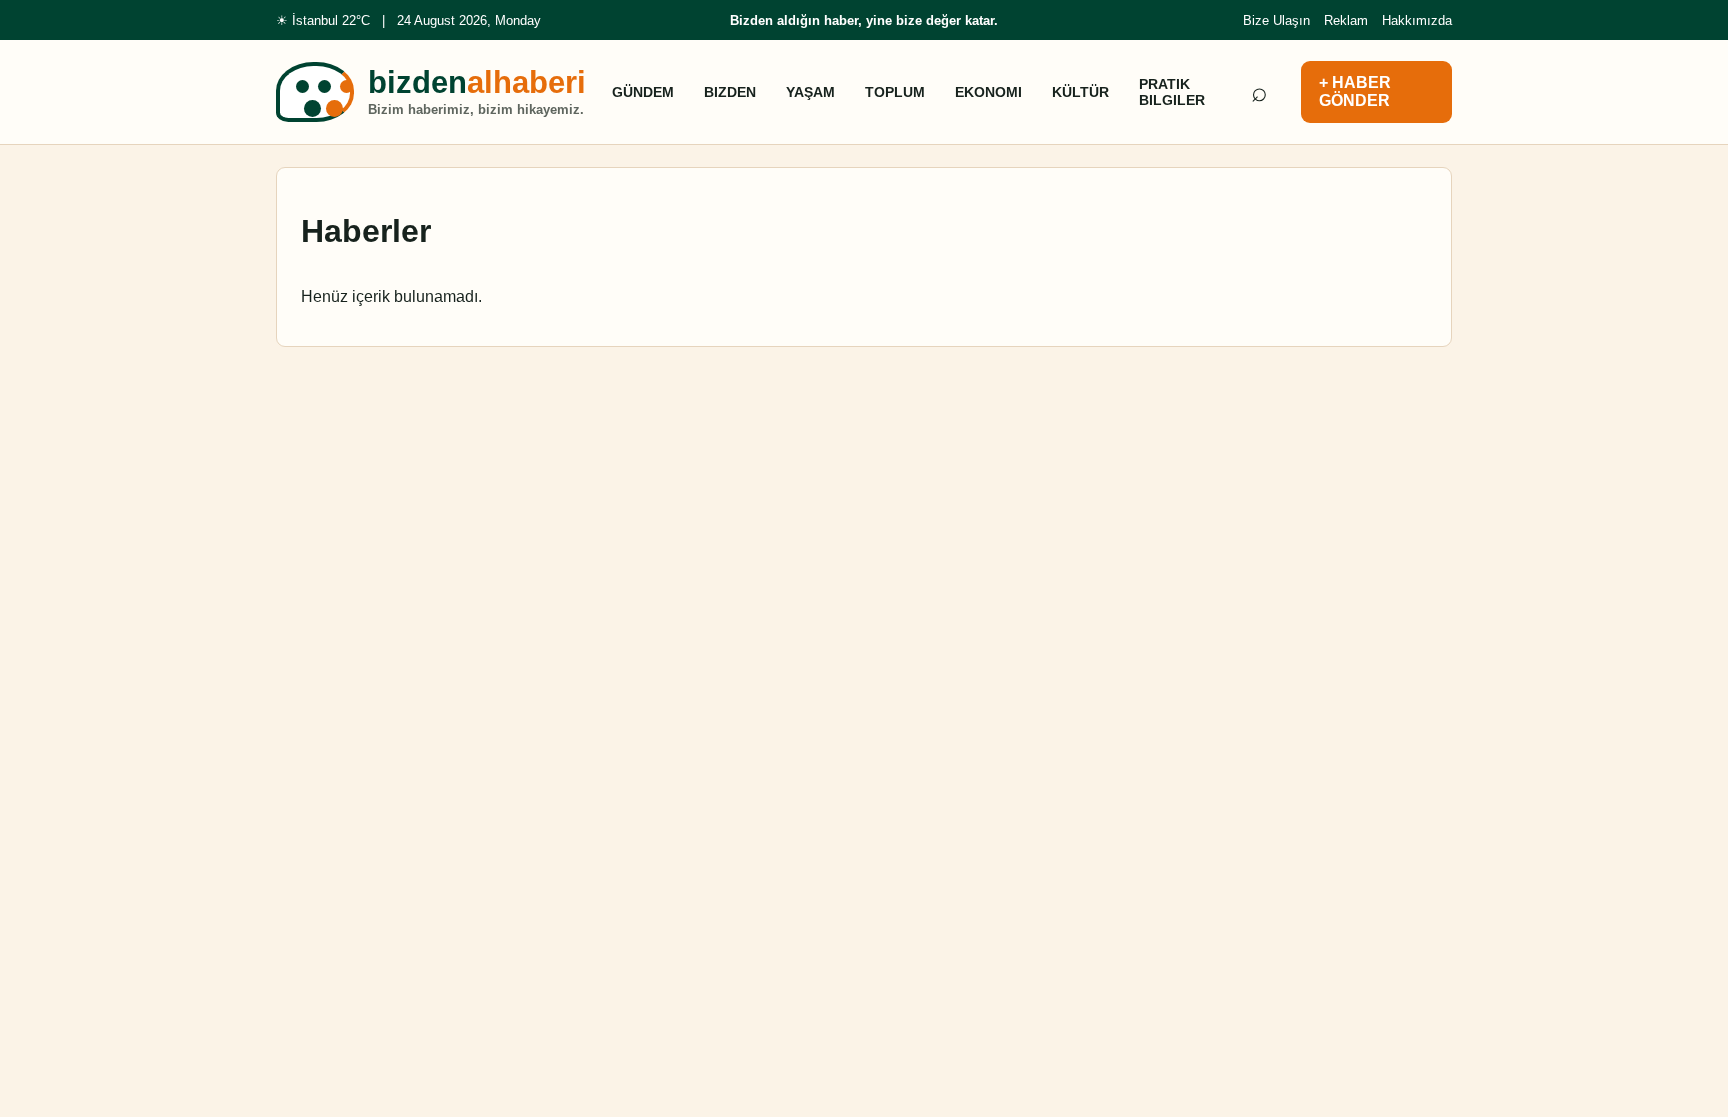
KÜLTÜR (1080, 92)
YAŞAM (810, 92)
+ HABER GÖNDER (1355, 91)
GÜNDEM (643, 92)
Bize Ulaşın (1276, 20)
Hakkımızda (1417, 20)
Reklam (1346, 20)
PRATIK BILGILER (1172, 92)
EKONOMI (988, 92)
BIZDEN (730, 92)
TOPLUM (895, 92)
